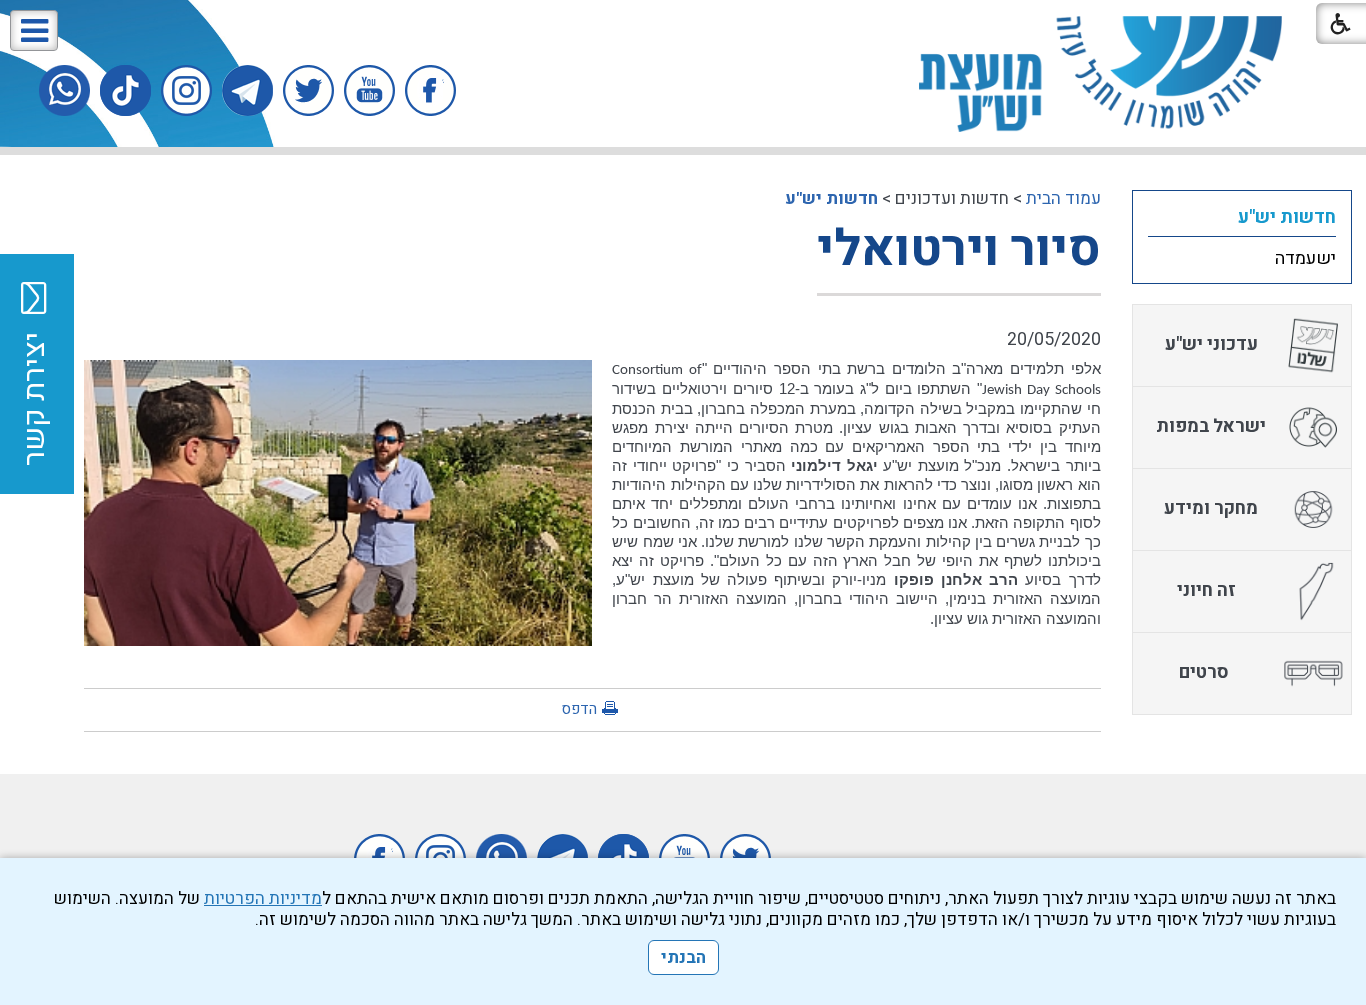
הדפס (579, 709)
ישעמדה (1305, 258)
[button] (34, 30)
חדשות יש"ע (831, 198)
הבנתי (683, 957)
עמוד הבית (1063, 198)
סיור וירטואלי (959, 249)
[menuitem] (1242, 217)
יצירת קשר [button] (35, 399)
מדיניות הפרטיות (263, 898)
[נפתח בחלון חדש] (430, 90)
